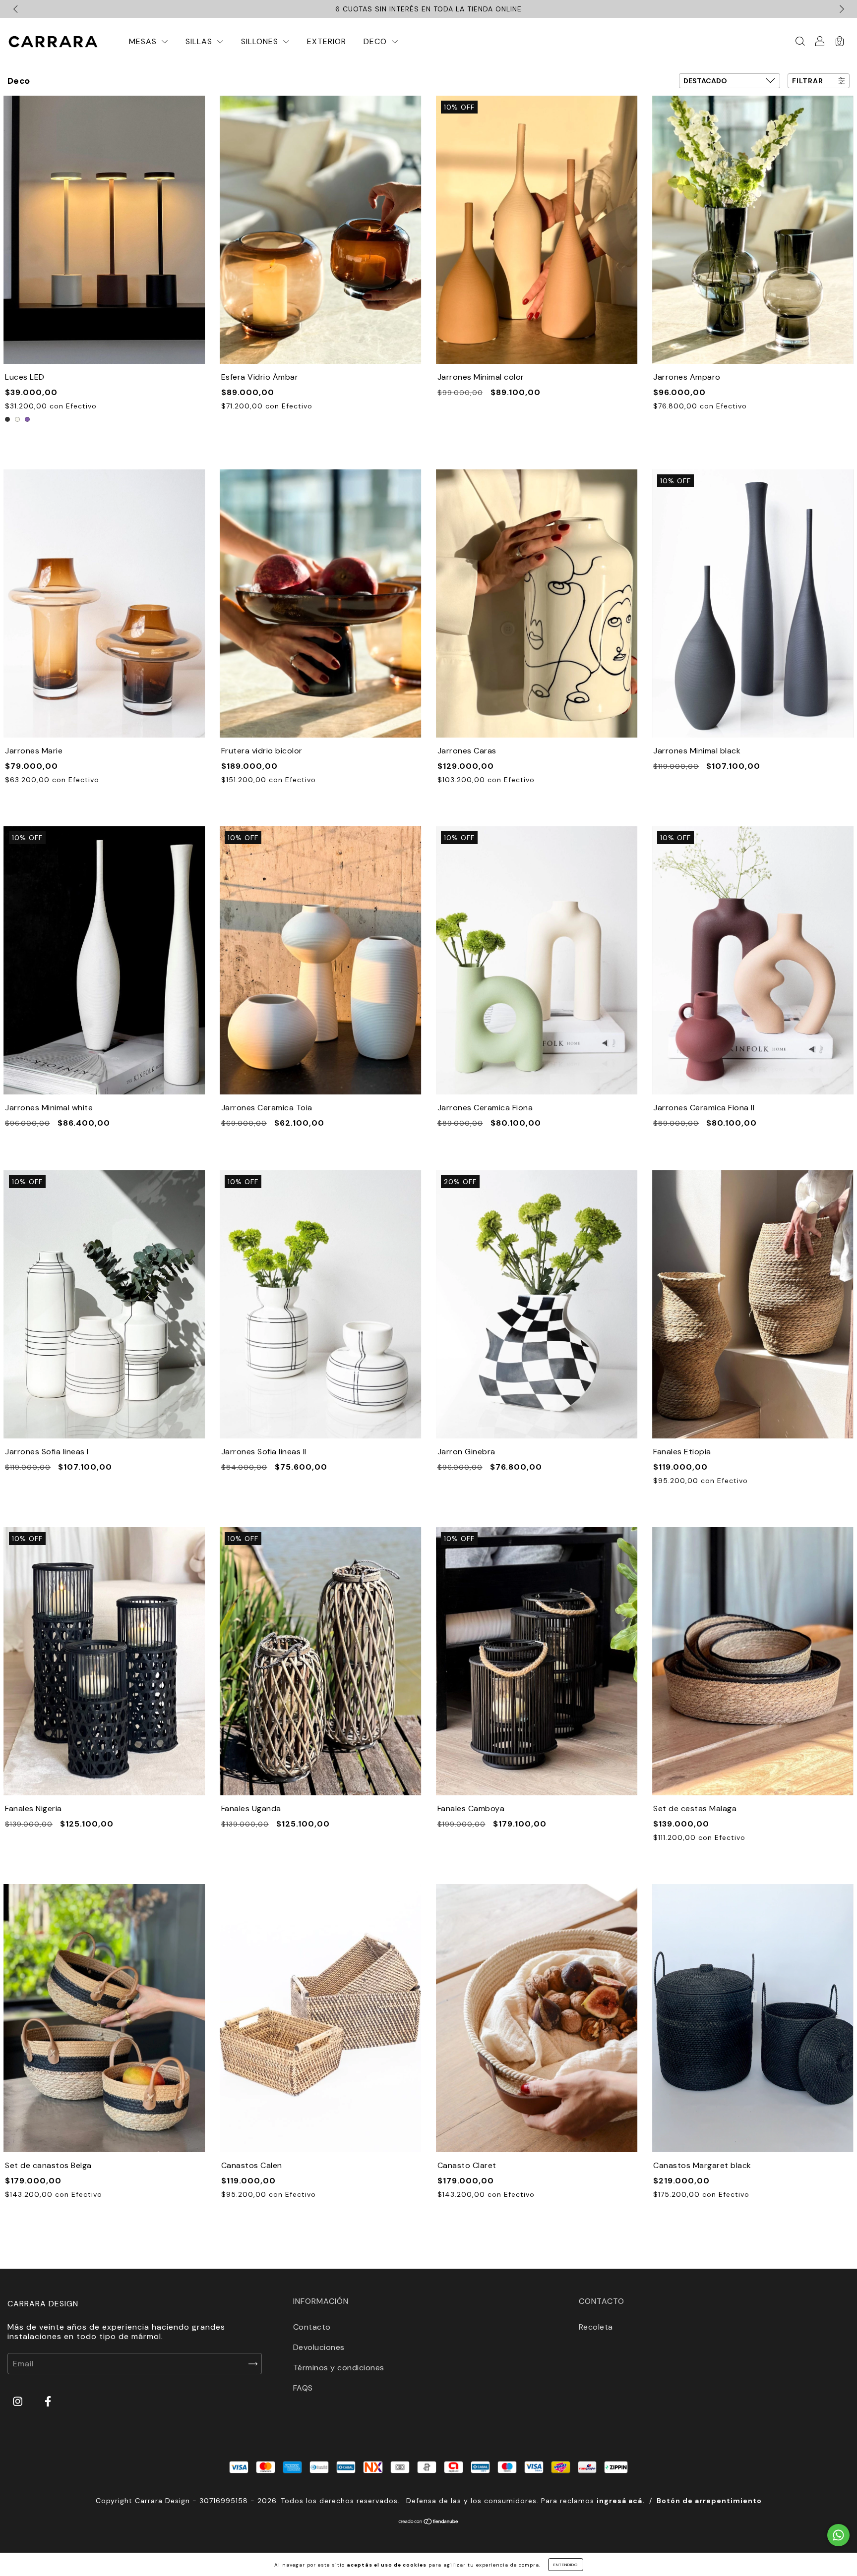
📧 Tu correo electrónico (505, 1283)
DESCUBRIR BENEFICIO (536, 1346)
